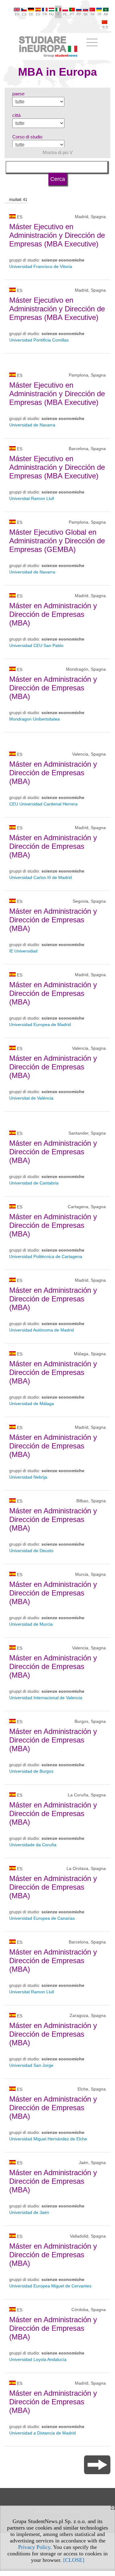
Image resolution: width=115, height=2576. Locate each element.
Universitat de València (31, 1098)
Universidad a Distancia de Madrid (42, 2433)
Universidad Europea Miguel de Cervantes (50, 2286)
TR (92, 14)
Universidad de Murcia (31, 1624)
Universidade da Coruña (33, 1845)
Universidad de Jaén (29, 2212)
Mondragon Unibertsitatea (34, 719)
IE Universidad (23, 951)
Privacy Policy (34, 2547)
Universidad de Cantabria (34, 1183)
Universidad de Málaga (32, 1404)
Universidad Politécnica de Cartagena (46, 1256)
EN (17, 14)
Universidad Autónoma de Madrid (42, 1330)
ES (38, 14)
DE (31, 14)
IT (58, 14)
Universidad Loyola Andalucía (38, 2359)
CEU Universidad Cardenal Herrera (43, 804)
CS (24, 14)
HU (52, 14)
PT (72, 14)
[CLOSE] (74, 2560)
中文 (105, 27)
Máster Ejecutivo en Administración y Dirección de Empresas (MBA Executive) (57, 235)
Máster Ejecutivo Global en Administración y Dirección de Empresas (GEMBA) (57, 541)
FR (45, 14)
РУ (79, 14)
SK (86, 14)
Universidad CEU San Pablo (36, 645)
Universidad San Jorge (31, 2065)
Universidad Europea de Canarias (42, 1918)
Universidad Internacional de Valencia (46, 1698)
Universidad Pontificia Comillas (39, 340)
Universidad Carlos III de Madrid (40, 877)
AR (106, 14)
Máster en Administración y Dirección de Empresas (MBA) (53, 614)
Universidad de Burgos (31, 1771)
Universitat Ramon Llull (32, 498)
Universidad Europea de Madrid (40, 1024)
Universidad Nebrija (28, 1477)
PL (65, 14)
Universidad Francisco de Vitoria (41, 266)
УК (99, 14)
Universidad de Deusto (31, 1551)
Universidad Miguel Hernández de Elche (48, 2139)
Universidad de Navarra (32, 425)
